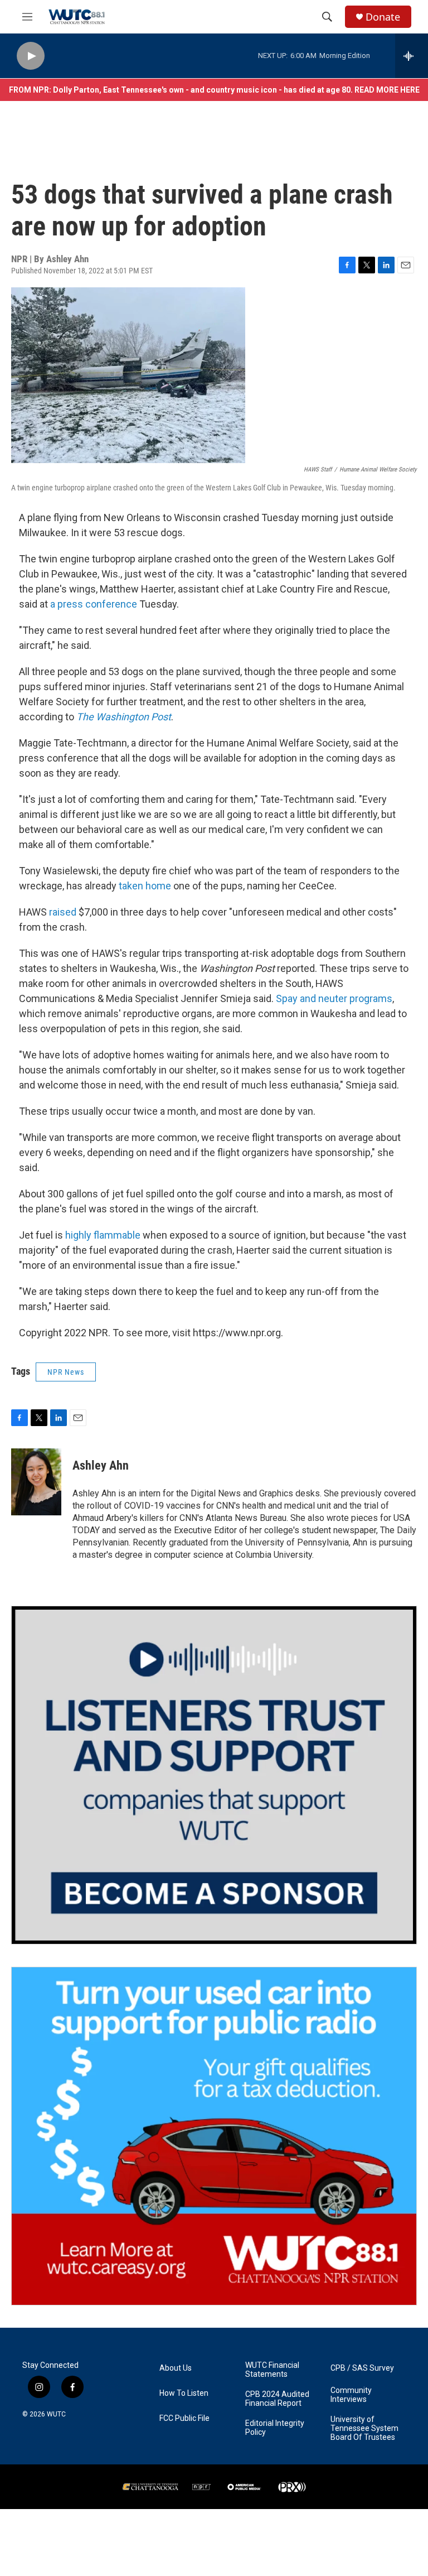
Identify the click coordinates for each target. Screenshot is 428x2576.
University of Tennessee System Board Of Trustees (364, 2428)
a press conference (94, 604)
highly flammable (103, 1235)
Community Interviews (351, 2395)
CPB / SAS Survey (362, 2368)
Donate (383, 17)
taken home (145, 886)
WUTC (56, 2414)
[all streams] (412, 56)
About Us (176, 2368)
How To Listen (184, 2393)
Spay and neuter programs (334, 998)
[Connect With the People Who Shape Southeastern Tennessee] (214, 1775)
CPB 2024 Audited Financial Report (277, 2399)
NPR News (66, 1372)
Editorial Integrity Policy (275, 2428)
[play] (31, 56)
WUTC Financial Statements (272, 2370)
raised (63, 912)
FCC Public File (184, 2418)
